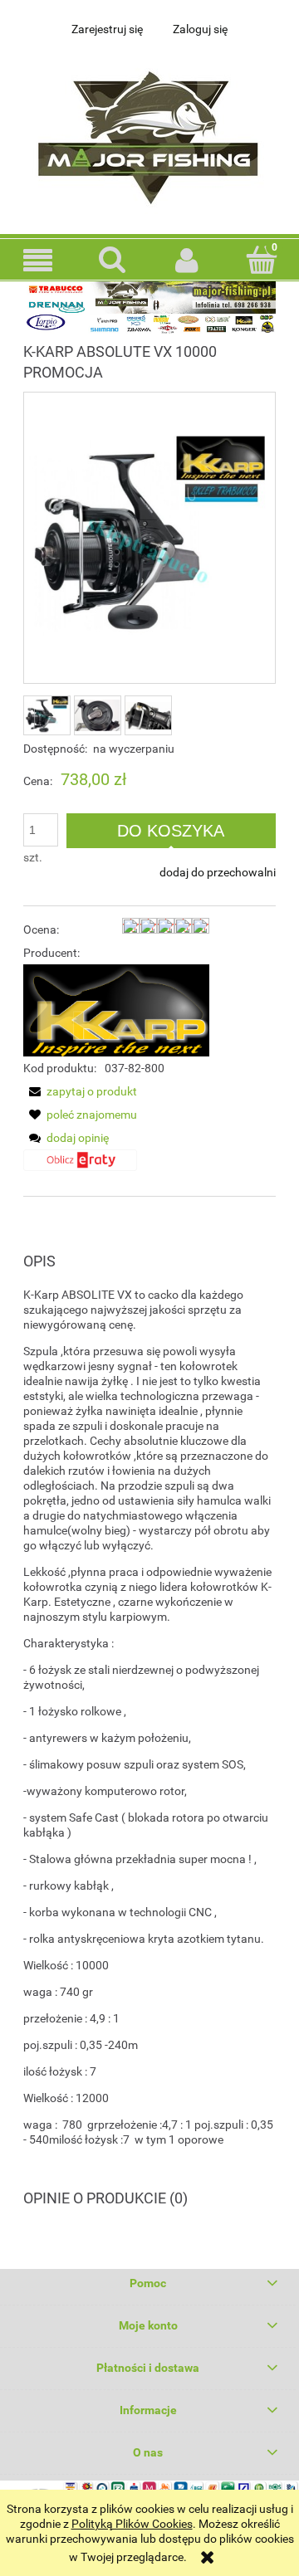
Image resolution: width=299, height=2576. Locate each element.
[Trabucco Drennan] (149, 306)
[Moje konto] (187, 260)
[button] (37, 260)
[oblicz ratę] (80, 1167)
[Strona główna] (149, 133)
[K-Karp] (116, 1009)
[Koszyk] (262, 259)
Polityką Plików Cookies (132, 2524)
